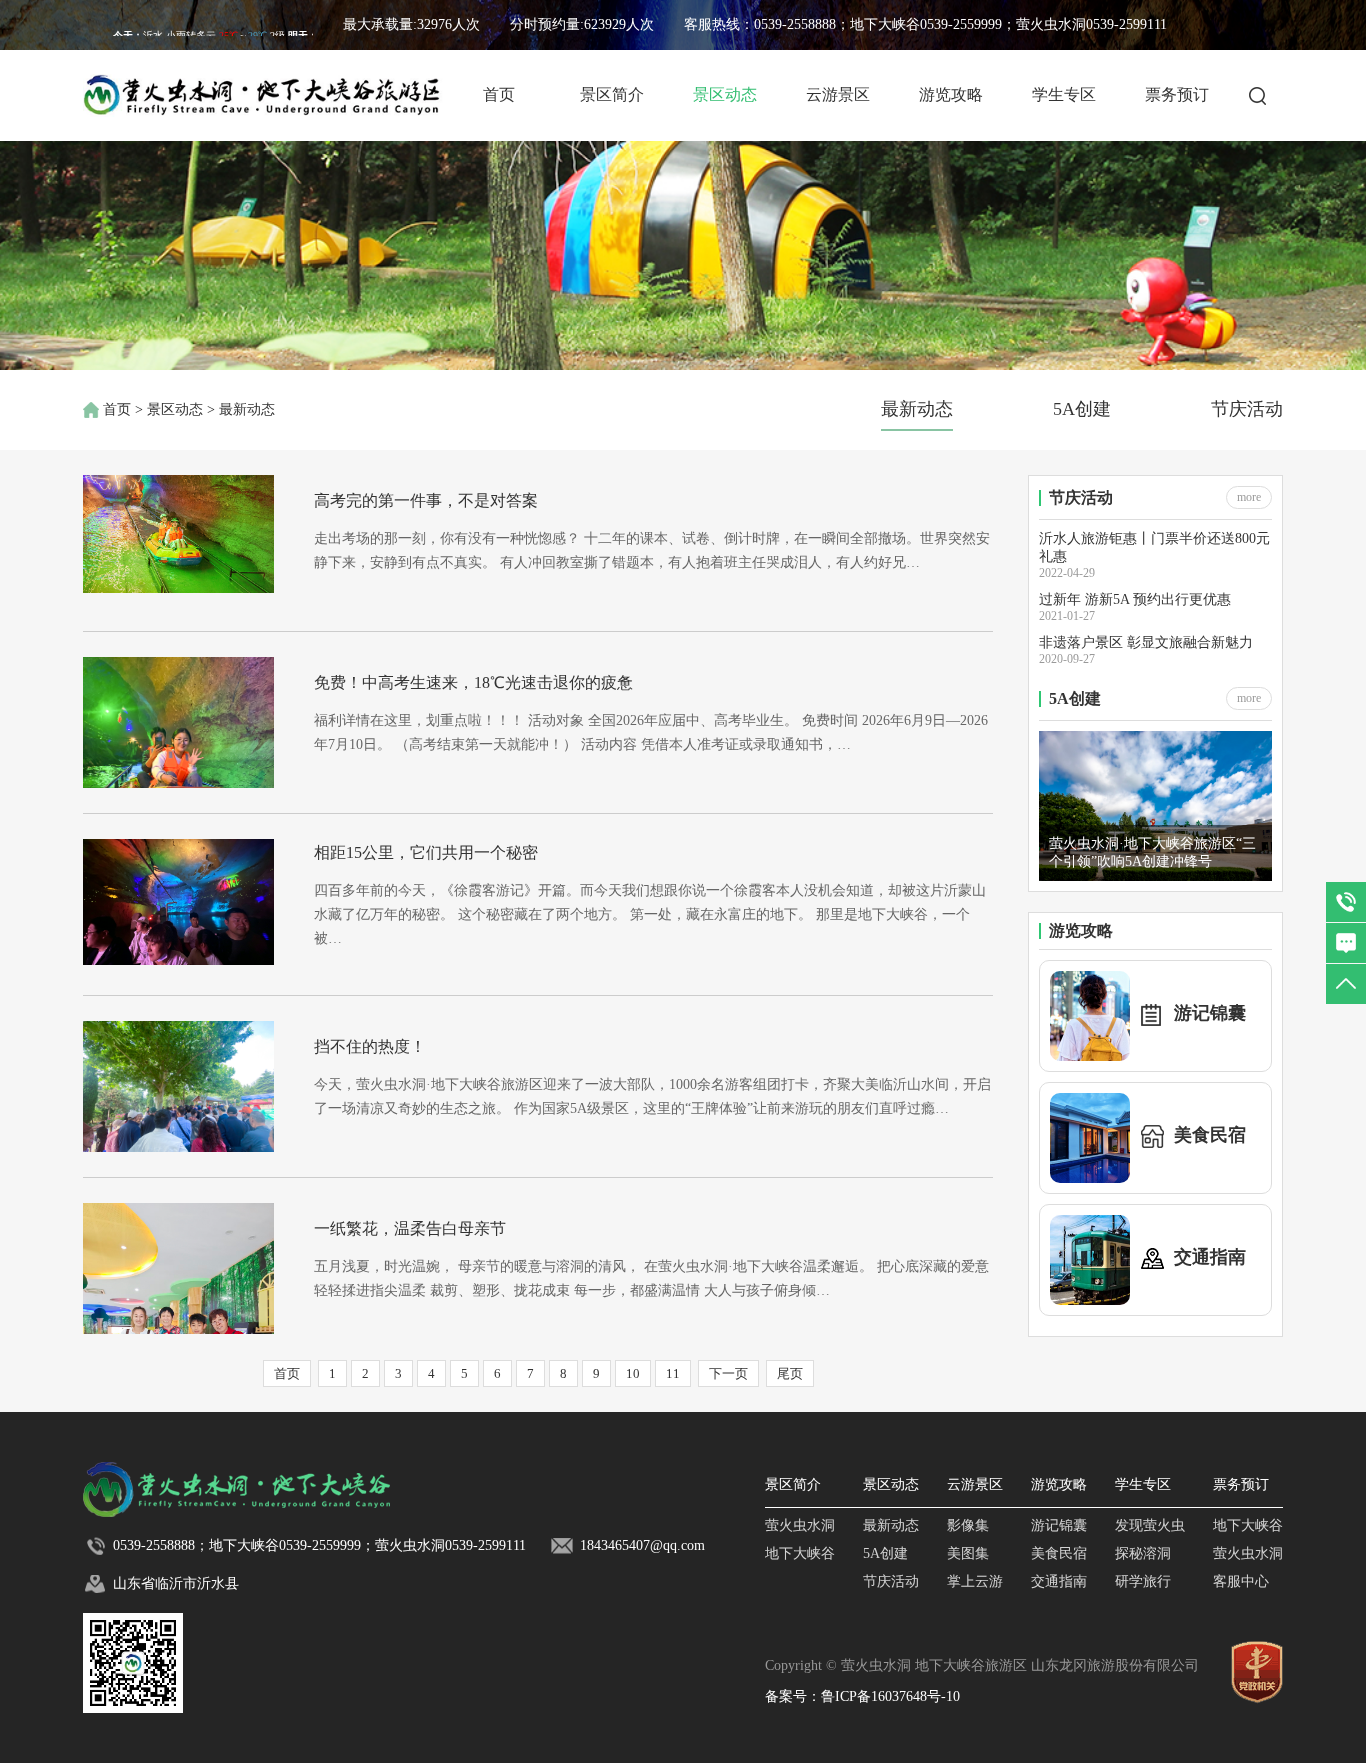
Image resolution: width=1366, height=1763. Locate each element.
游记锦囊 (1059, 1525)
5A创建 (1082, 409)
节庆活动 (1247, 409)
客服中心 (1241, 1581)
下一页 (728, 1373)
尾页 (790, 1373)
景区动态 (725, 94)
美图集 (968, 1553)
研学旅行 (1143, 1581)
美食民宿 (1059, 1553)
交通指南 (1059, 1581)
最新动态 (917, 409)
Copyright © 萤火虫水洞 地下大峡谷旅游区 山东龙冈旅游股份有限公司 (982, 1665)
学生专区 (1064, 94)
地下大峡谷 (800, 1553)
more (1249, 497)
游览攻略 (951, 94)
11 (673, 1373)
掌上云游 (975, 1581)
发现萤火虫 (1150, 1525)
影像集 (968, 1525)
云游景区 (838, 94)
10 (633, 1373)
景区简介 (612, 94)
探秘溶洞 (1143, 1553)
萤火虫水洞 (800, 1525)
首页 (499, 94)
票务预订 (1177, 94)
